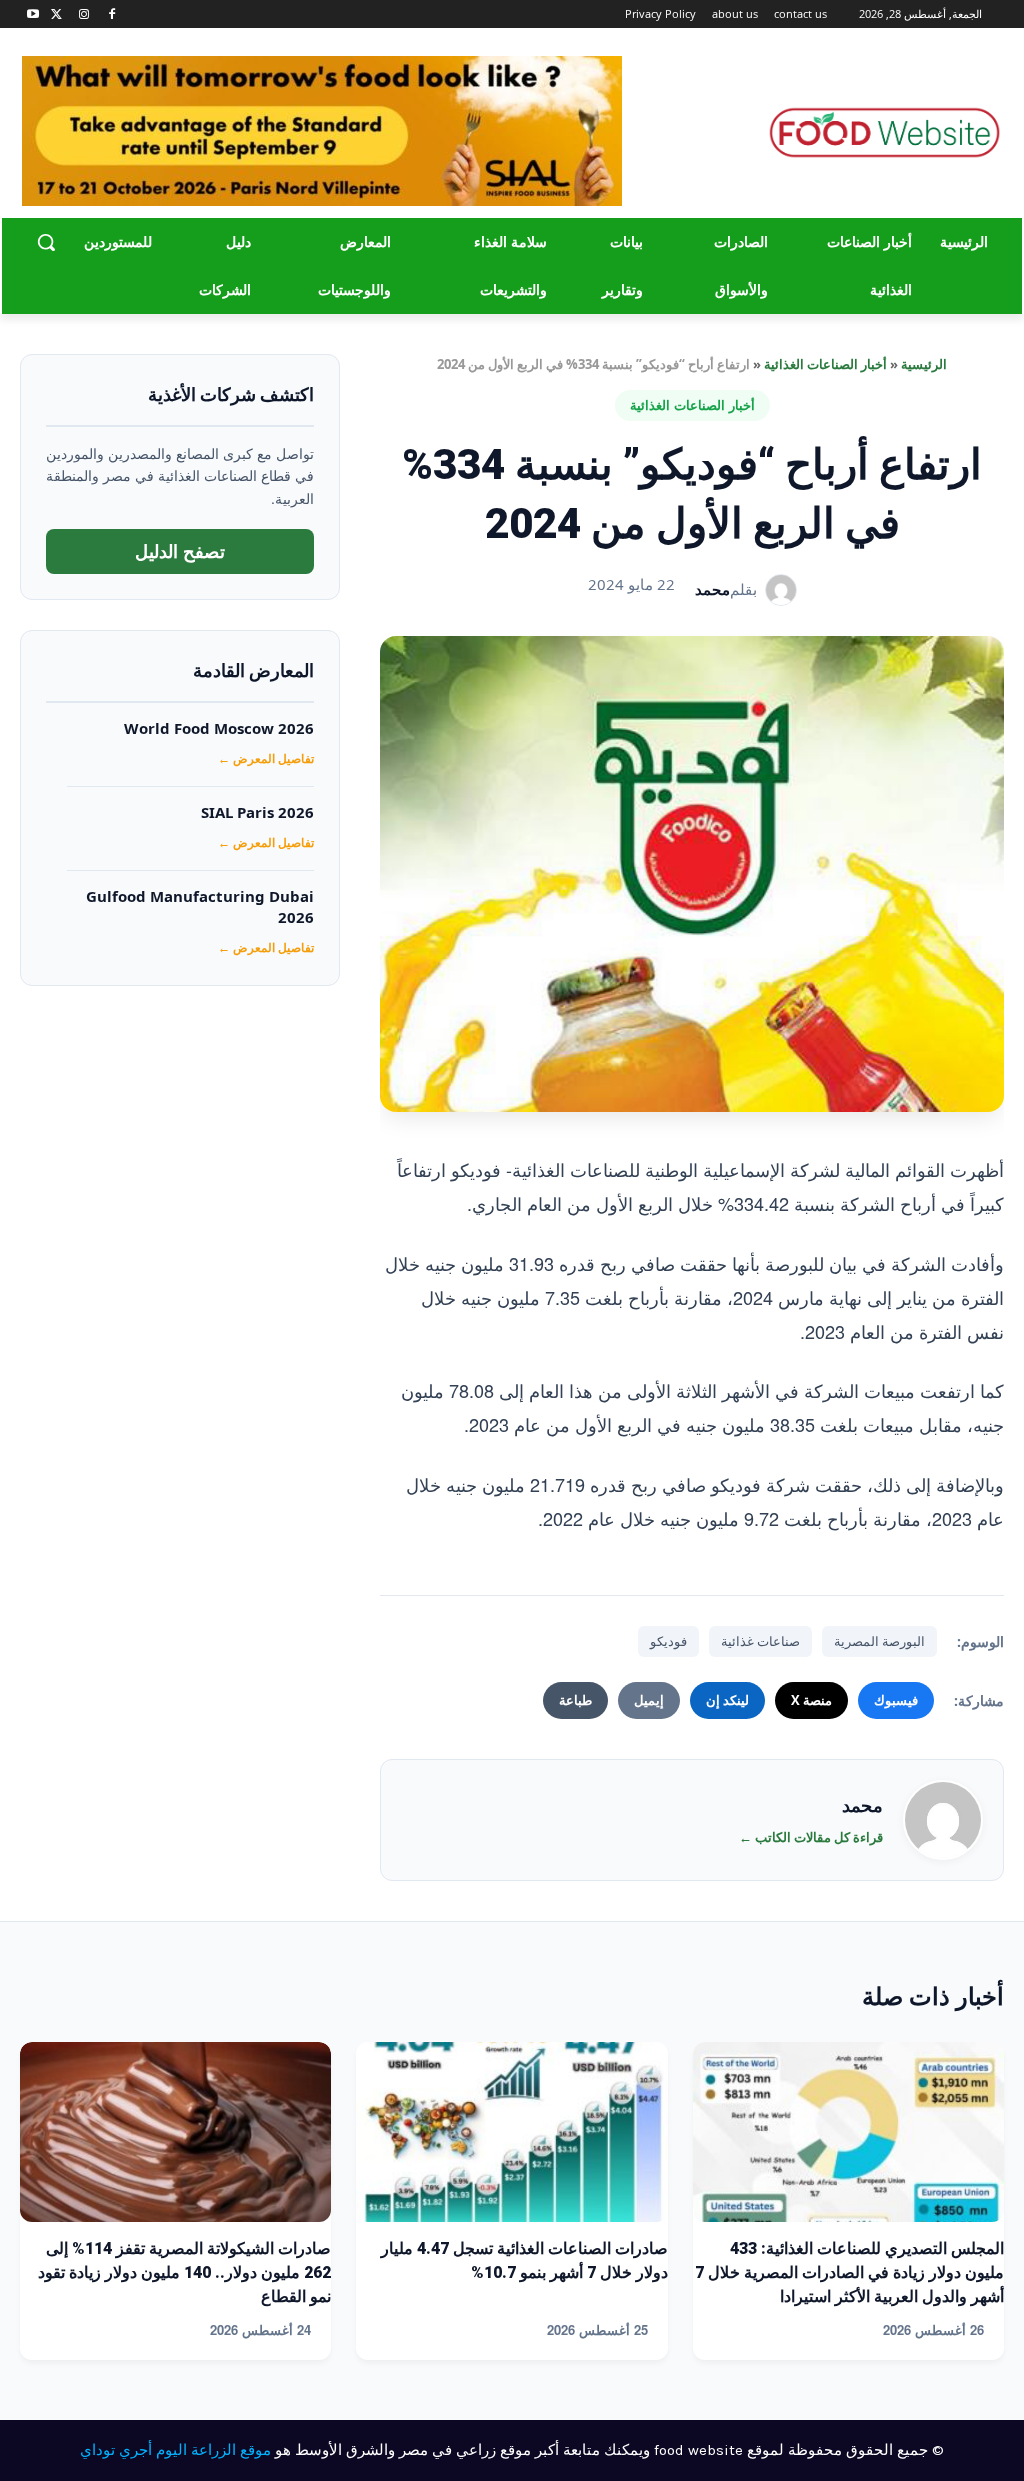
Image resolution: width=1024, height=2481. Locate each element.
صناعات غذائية (760, 1641)
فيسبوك (896, 1700)
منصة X (811, 1700)
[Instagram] (84, 14)
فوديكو (668, 1641)
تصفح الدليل (180, 551)
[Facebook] (111, 14)
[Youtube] (33, 14)
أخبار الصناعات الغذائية (825, 364)
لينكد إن (727, 1700)
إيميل (649, 1700)
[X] (56, 14)
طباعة (575, 1700)
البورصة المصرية (879, 1641)
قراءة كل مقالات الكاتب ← (811, 1837)
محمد (712, 589)
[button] (46, 242)
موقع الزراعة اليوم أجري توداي (175, 2450)
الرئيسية (924, 364)
